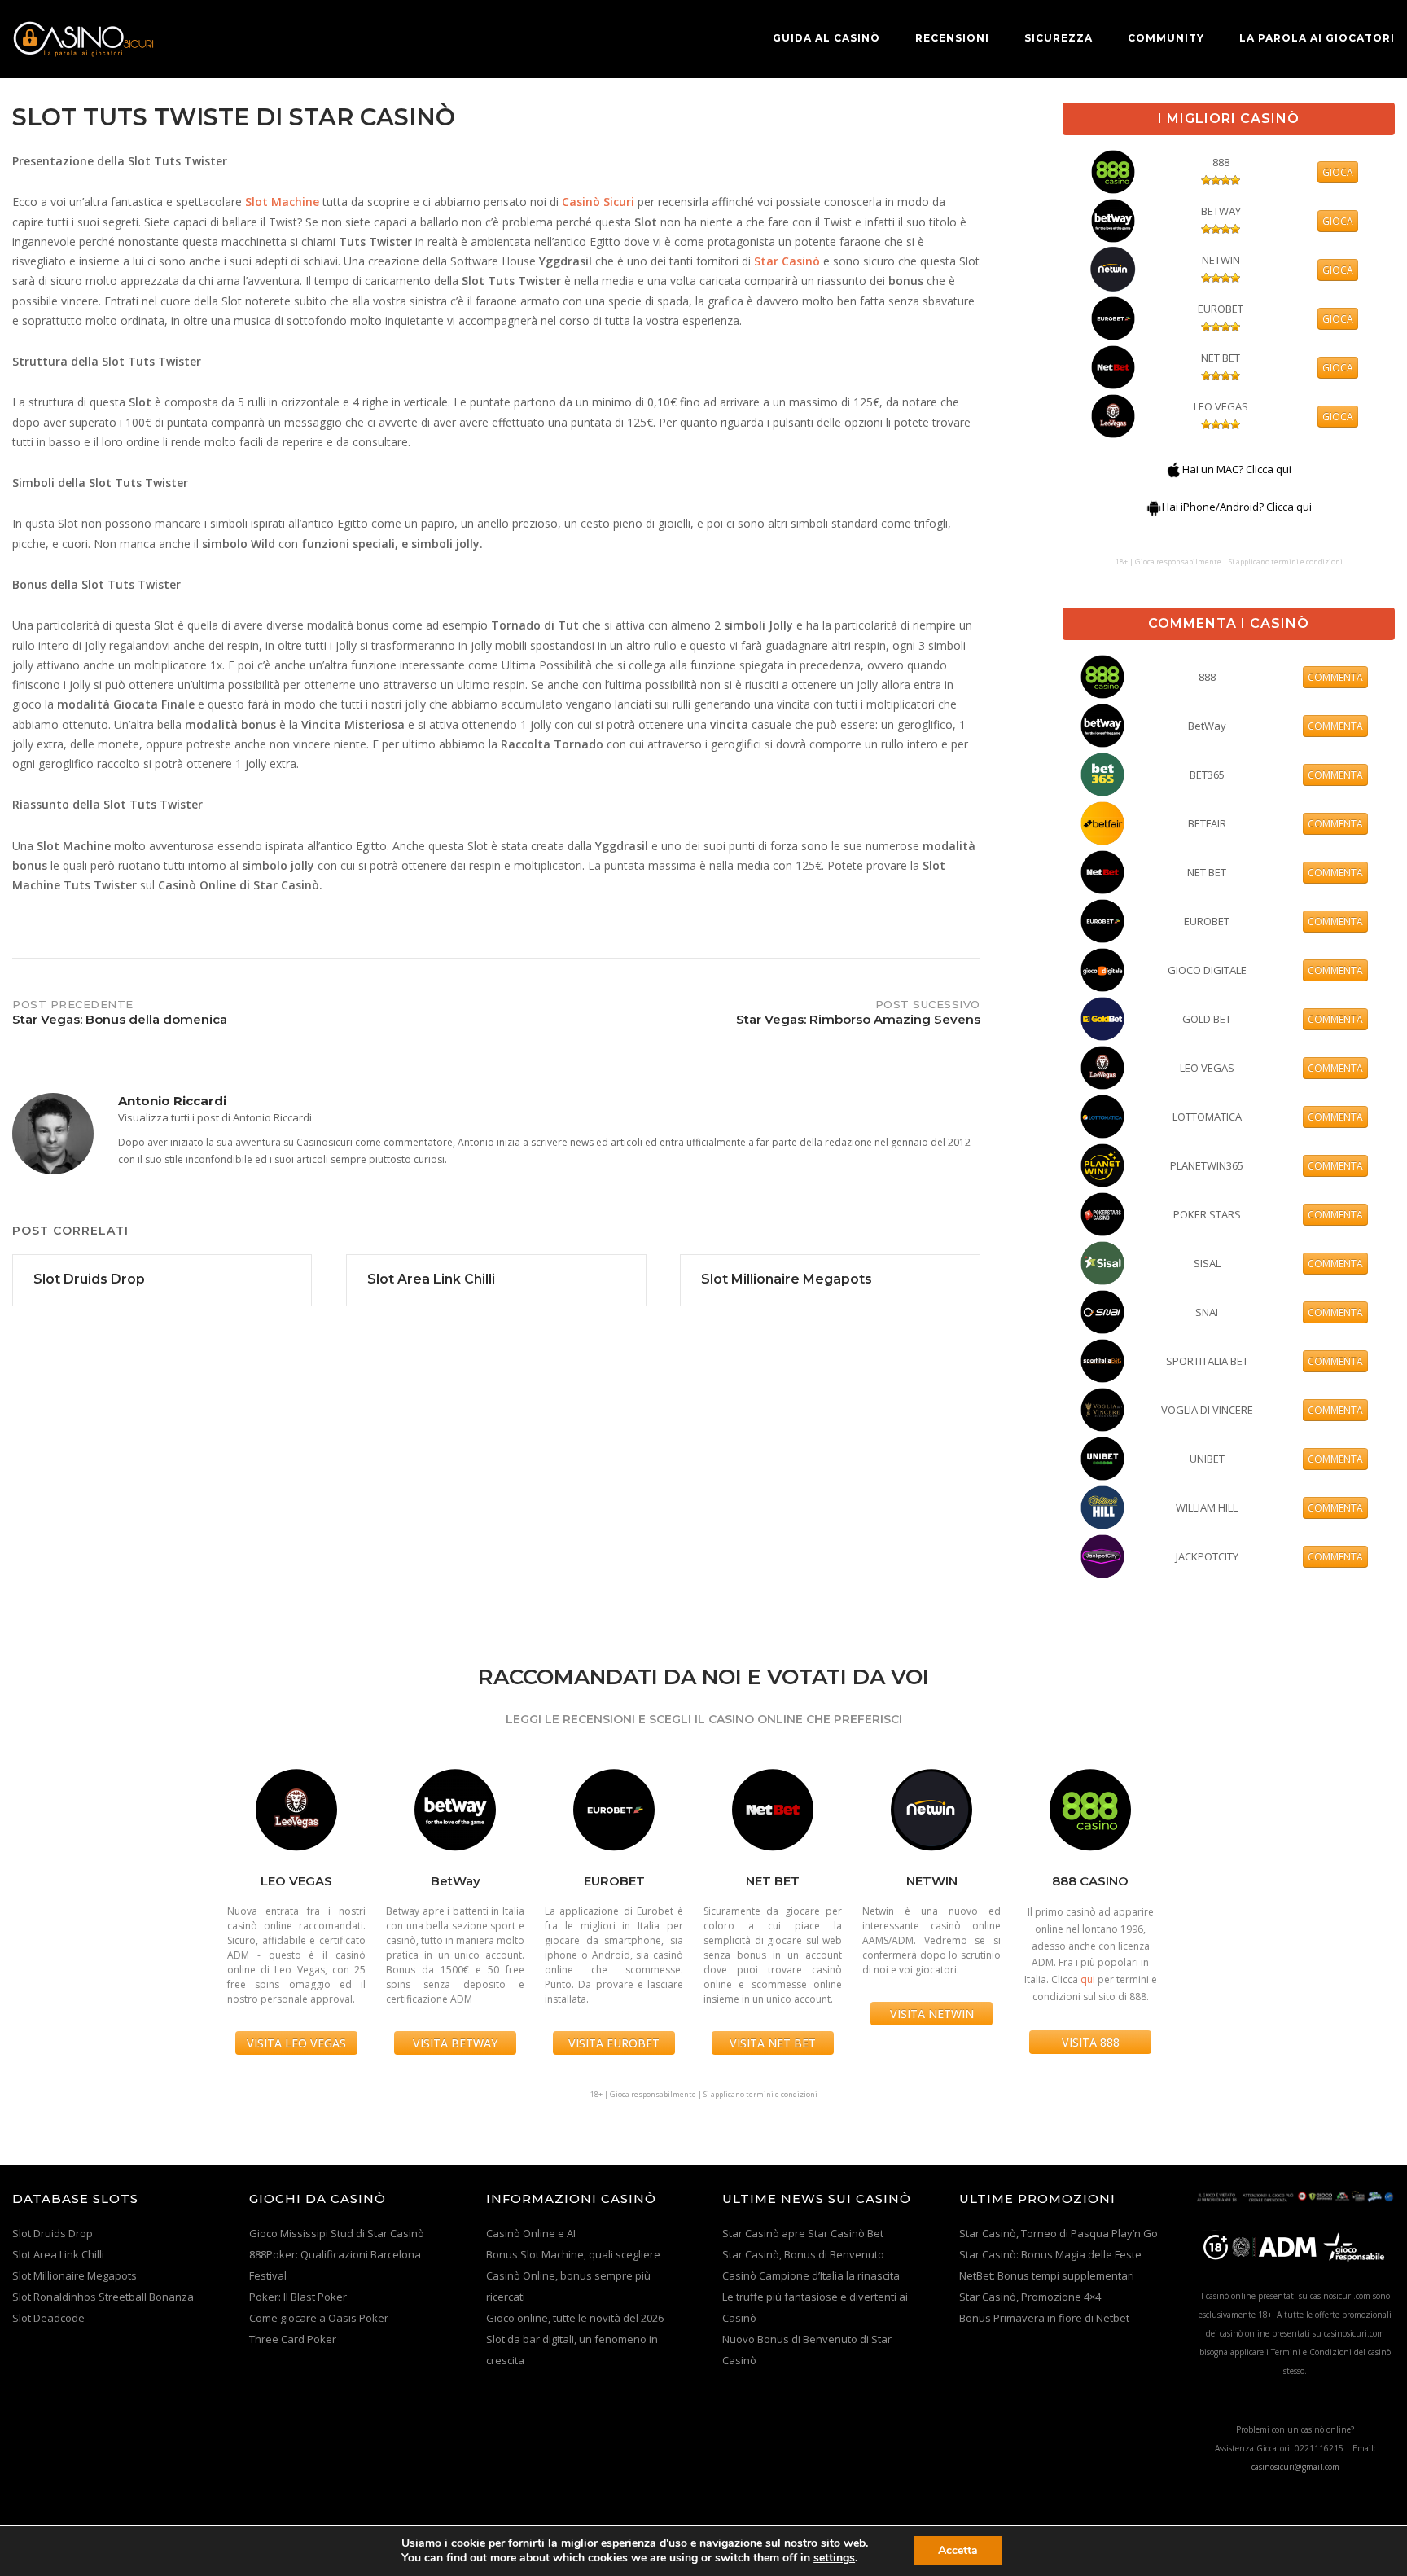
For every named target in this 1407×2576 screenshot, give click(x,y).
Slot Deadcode (48, 2318)
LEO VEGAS (1221, 406)
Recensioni (952, 38)
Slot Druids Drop (53, 2233)
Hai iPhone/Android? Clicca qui (1237, 507)
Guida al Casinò (826, 38)
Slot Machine (282, 202)
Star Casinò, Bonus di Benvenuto (803, 2254)
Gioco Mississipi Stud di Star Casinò (337, 2233)
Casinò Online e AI (531, 2233)
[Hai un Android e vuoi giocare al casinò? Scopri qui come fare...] (1154, 507)
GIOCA (1338, 172)
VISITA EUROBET (614, 2043)
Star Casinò (787, 261)
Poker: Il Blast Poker (298, 2297)
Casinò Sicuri (598, 202)
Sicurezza (1059, 38)
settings (834, 2558)
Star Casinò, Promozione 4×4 (1030, 2297)
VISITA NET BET (773, 2043)
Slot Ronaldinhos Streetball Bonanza (103, 2297)
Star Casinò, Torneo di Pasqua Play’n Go (1059, 2233)
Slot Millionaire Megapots (75, 2275)
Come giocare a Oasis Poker (319, 2318)
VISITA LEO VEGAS (296, 2043)
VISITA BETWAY (455, 2043)
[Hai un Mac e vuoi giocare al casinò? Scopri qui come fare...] (1174, 469)
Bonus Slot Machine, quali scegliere (573, 2254)
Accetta (958, 2550)
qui (1088, 1979)
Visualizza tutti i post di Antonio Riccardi (215, 1117)
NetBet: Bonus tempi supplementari (1047, 2275)
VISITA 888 (1091, 2042)
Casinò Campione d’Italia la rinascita (811, 2275)
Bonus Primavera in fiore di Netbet (1044, 2318)
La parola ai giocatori (1317, 38)
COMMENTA (1335, 677)
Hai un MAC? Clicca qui (1237, 469)
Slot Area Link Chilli (58, 2254)
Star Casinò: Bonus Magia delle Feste (1050, 2254)
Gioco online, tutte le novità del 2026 (575, 2318)
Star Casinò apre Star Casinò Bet (803, 2233)
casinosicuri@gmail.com (1295, 2467)
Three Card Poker (293, 2339)
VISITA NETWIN (932, 2014)
